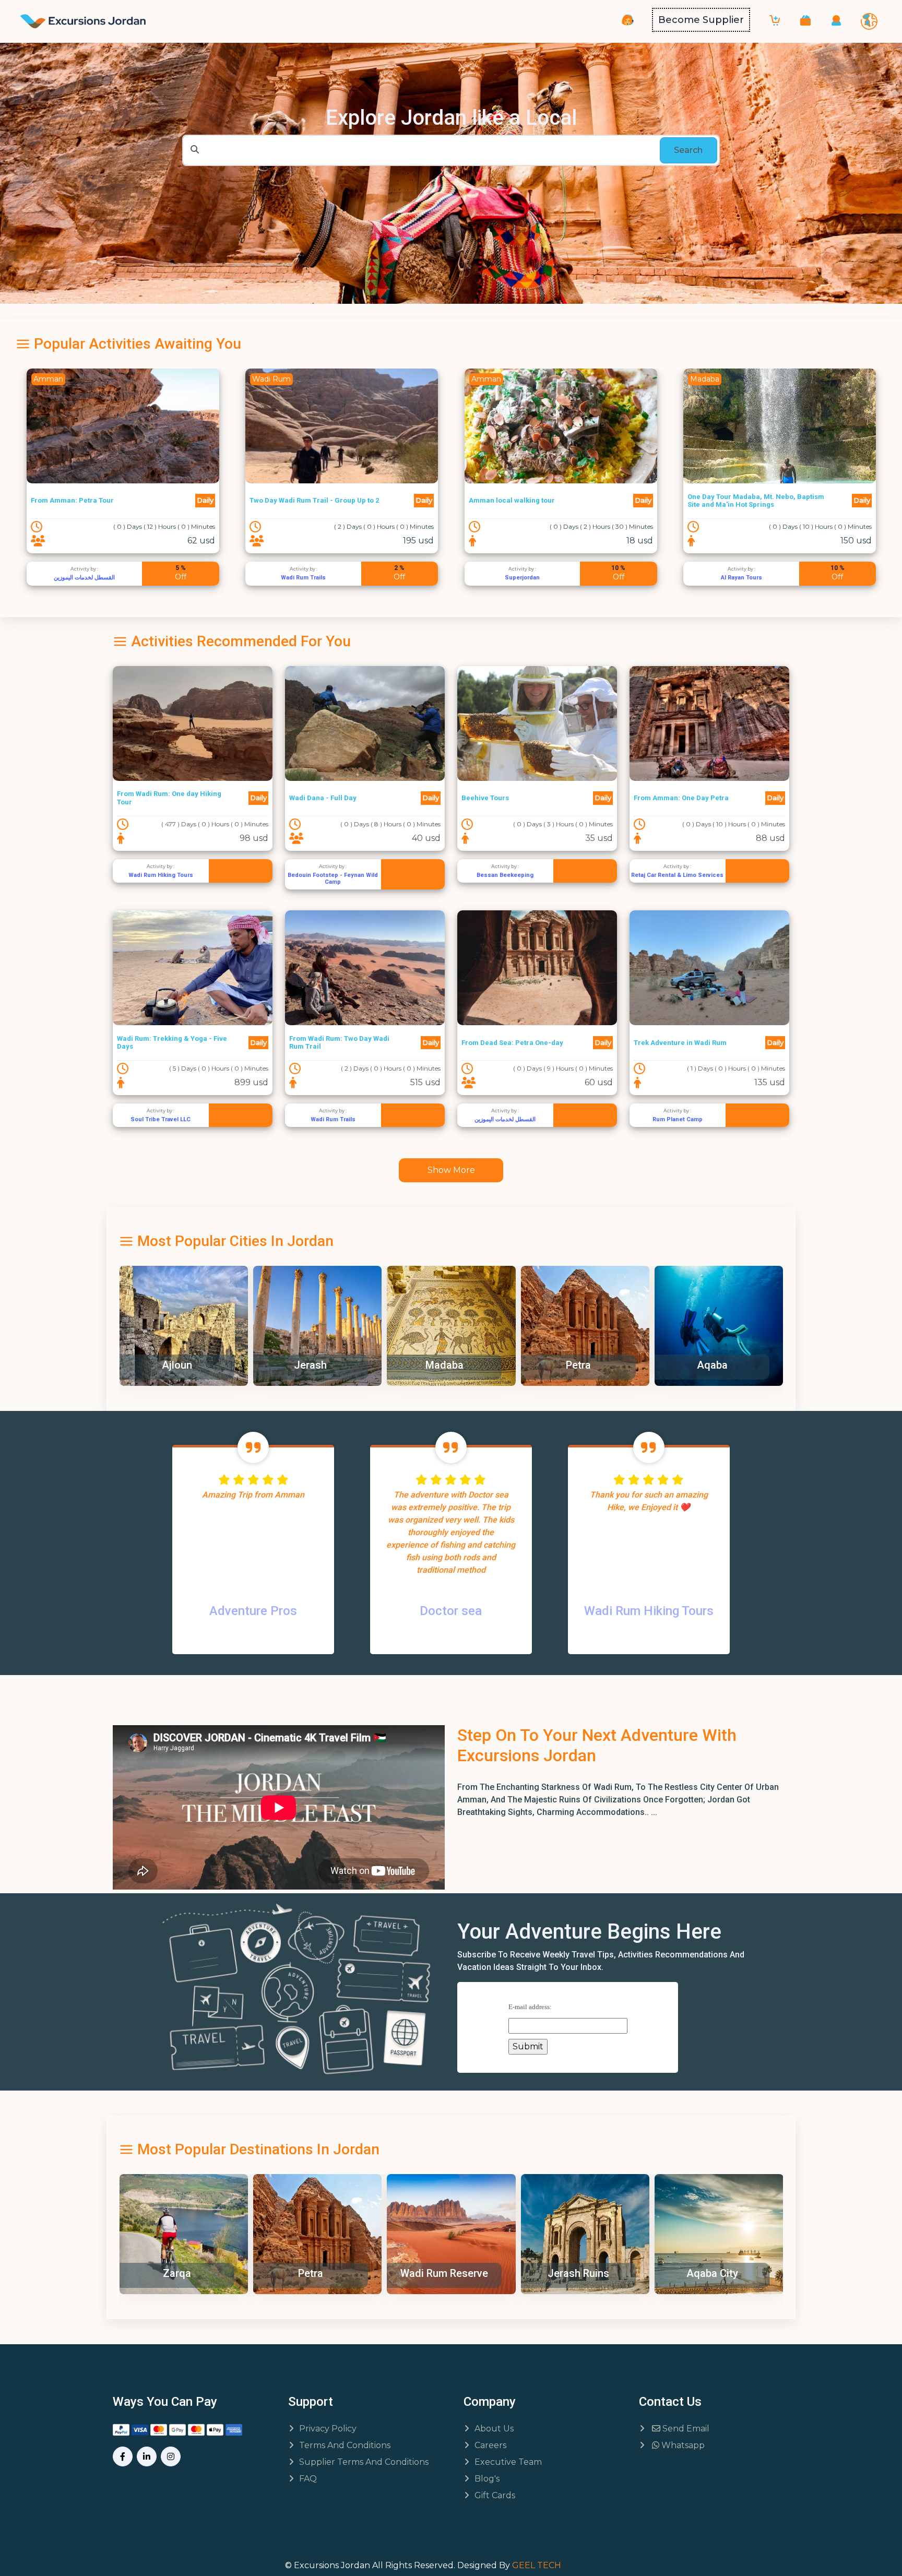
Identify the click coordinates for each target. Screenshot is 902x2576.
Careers (490, 2445)
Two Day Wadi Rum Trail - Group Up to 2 (95, 500)
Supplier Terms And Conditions (364, 2462)
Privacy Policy (328, 2429)
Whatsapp (682, 2445)
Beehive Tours (485, 798)
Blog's (487, 2479)
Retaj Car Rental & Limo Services (677, 875)
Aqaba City (578, 2273)
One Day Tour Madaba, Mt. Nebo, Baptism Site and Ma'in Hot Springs (537, 501)
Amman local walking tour (293, 500)
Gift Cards (495, 2495)
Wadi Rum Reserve (310, 2273)
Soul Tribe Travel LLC (161, 1119)
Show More (451, 1170)
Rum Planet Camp (678, 1119)
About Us (494, 2429)
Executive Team (508, 2462)
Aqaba (578, 1365)
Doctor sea (451, 1611)
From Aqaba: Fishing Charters (737, 500)
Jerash (176, 1365)
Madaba (310, 1365)
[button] (805, 20)
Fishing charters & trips (741, 578)
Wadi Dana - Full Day (323, 798)
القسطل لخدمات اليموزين (505, 1119)
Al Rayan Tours (522, 578)
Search (688, 150)
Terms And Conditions (345, 2445)
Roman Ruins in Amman (715, 2273)
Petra (444, 1365)
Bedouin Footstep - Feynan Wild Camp (333, 879)
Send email (685, 2429)
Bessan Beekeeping (505, 875)
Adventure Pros (253, 1611)
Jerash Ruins (444, 2273)
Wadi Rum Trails (84, 578)
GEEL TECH (537, 2565)
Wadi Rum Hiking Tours (161, 875)
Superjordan (303, 578)
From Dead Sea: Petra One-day (512, 1043)
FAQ (308, 2479)
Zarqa (711, 1365)
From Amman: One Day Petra (681, 798)
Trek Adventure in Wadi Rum (680, 1043)
